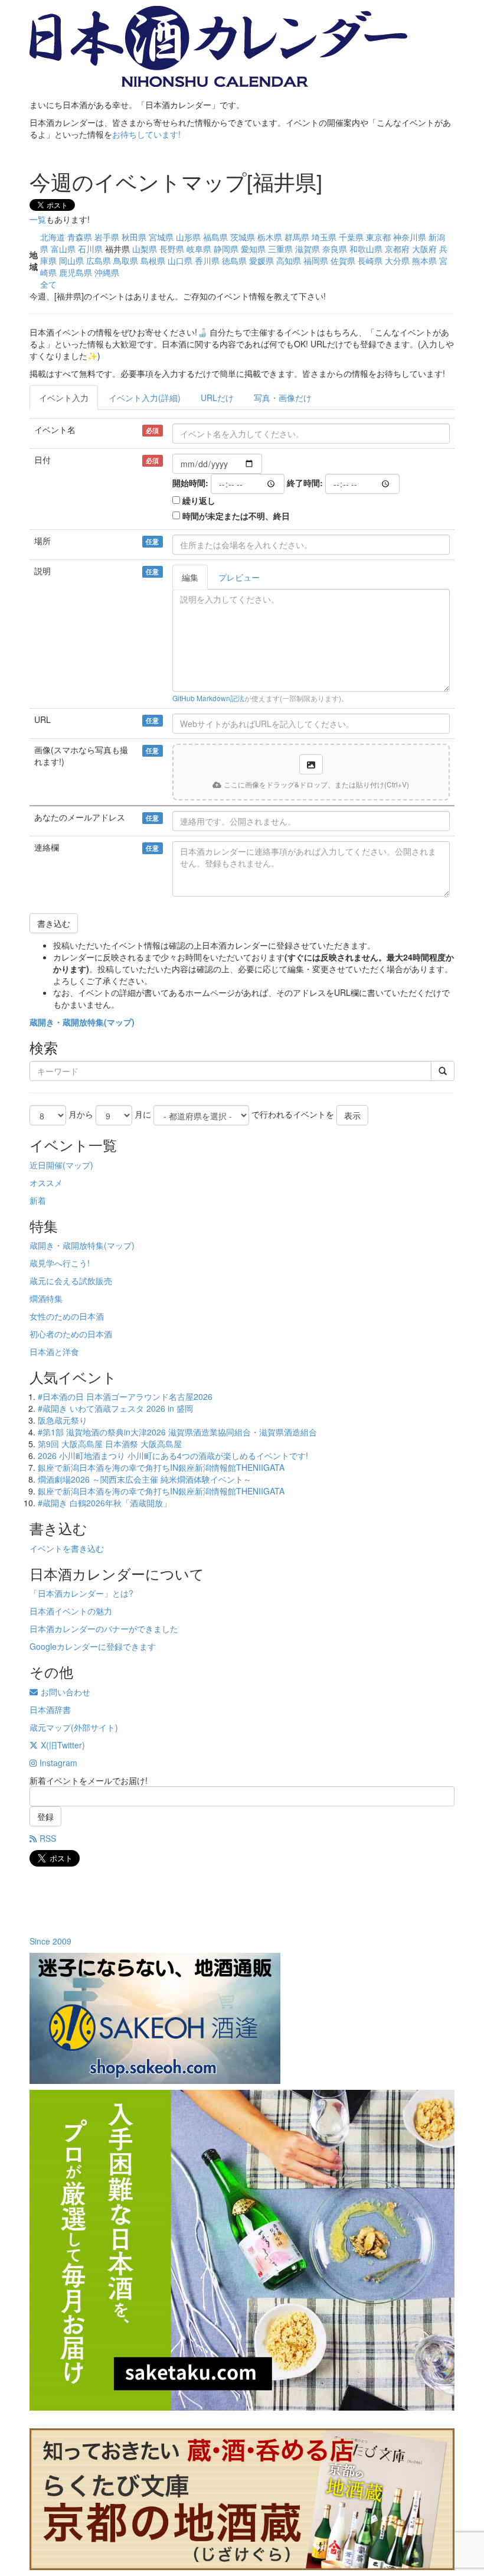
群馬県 (297, 237)
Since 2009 (50, 1941)
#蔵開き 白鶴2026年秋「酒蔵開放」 (104, 1503)
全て (48, 284)
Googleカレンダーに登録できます (93, 1646)
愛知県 (253, 249)
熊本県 (424, 260)
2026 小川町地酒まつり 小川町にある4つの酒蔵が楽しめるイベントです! (173, 1455)
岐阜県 (199, 249)
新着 (38, 1200)
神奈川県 (410, 237)
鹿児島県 (76, 272)
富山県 (63, 249)
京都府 (397, 249)
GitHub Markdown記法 (208, 698)
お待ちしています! (146, 134)
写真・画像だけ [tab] (283, 398)
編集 (190, 577)
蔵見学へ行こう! (60, 1263)
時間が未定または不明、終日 (236, 516)
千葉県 (351, 237)
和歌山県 (366, 249)
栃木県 (270, 237)
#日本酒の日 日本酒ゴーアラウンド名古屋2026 (125, 1396)
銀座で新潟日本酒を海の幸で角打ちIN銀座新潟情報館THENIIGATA (161, 1467)
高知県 (289, 260)
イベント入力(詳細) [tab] (145, 398)
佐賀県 (343, 260)
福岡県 (316, 260)
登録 (45, 1816)
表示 (352, 1115)
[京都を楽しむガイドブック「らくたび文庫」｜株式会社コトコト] (242, 2499)
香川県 (207, 260)
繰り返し (199, 500)
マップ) (121, 1022)
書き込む (54, 923)
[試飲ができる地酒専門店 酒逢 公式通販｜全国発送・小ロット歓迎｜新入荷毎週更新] (242, 2018)
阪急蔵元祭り (63, 1420)
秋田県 (134, 237)
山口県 (180, 260)
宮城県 (161, 237)
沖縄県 (107, 272)
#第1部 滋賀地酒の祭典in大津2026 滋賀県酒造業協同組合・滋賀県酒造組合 (177, 1432)
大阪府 (424, 249)
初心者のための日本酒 (71, 1334)
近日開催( (48, 1165)
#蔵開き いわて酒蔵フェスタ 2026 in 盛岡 (115, 1408)
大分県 (397, 260)
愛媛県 (261, 260)
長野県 (172, 249)
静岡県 (226, 249)
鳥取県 (126, 260)
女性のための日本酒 (67, 1316)
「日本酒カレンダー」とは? (81, 1593)
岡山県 (71, 260)
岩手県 (107, 237)
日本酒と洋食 (54, 1351)
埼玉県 (324, 237)
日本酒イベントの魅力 (71, 1611)
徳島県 (234, 260)
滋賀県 (308, 249)
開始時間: (190, 483)
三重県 (280, 249)
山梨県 (145, 249)
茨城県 (243, 237)
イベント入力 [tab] (64, 398)
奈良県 (335, 249)
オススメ (46, 1183)
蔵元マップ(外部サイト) (74, 1727)
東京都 (378, 237)
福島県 (215, 237)
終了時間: (305, 483)
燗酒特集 (46, 1298)
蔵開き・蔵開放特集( (68, 1022)
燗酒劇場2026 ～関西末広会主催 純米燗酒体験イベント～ (145, 1479)
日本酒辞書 (50, 1709)
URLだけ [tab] (217, 398)
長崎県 (370, 260)
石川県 (90, 249)
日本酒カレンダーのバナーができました (104, 1629)
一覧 (38, 219)
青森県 (80, 237)
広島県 (99, 260)
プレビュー (239, 577)
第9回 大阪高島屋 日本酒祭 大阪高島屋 (110, 1444)
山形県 (188, 237)
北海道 (53, 237)
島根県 (153, 260)
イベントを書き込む (67, 1548)
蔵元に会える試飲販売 (71, 1281)
